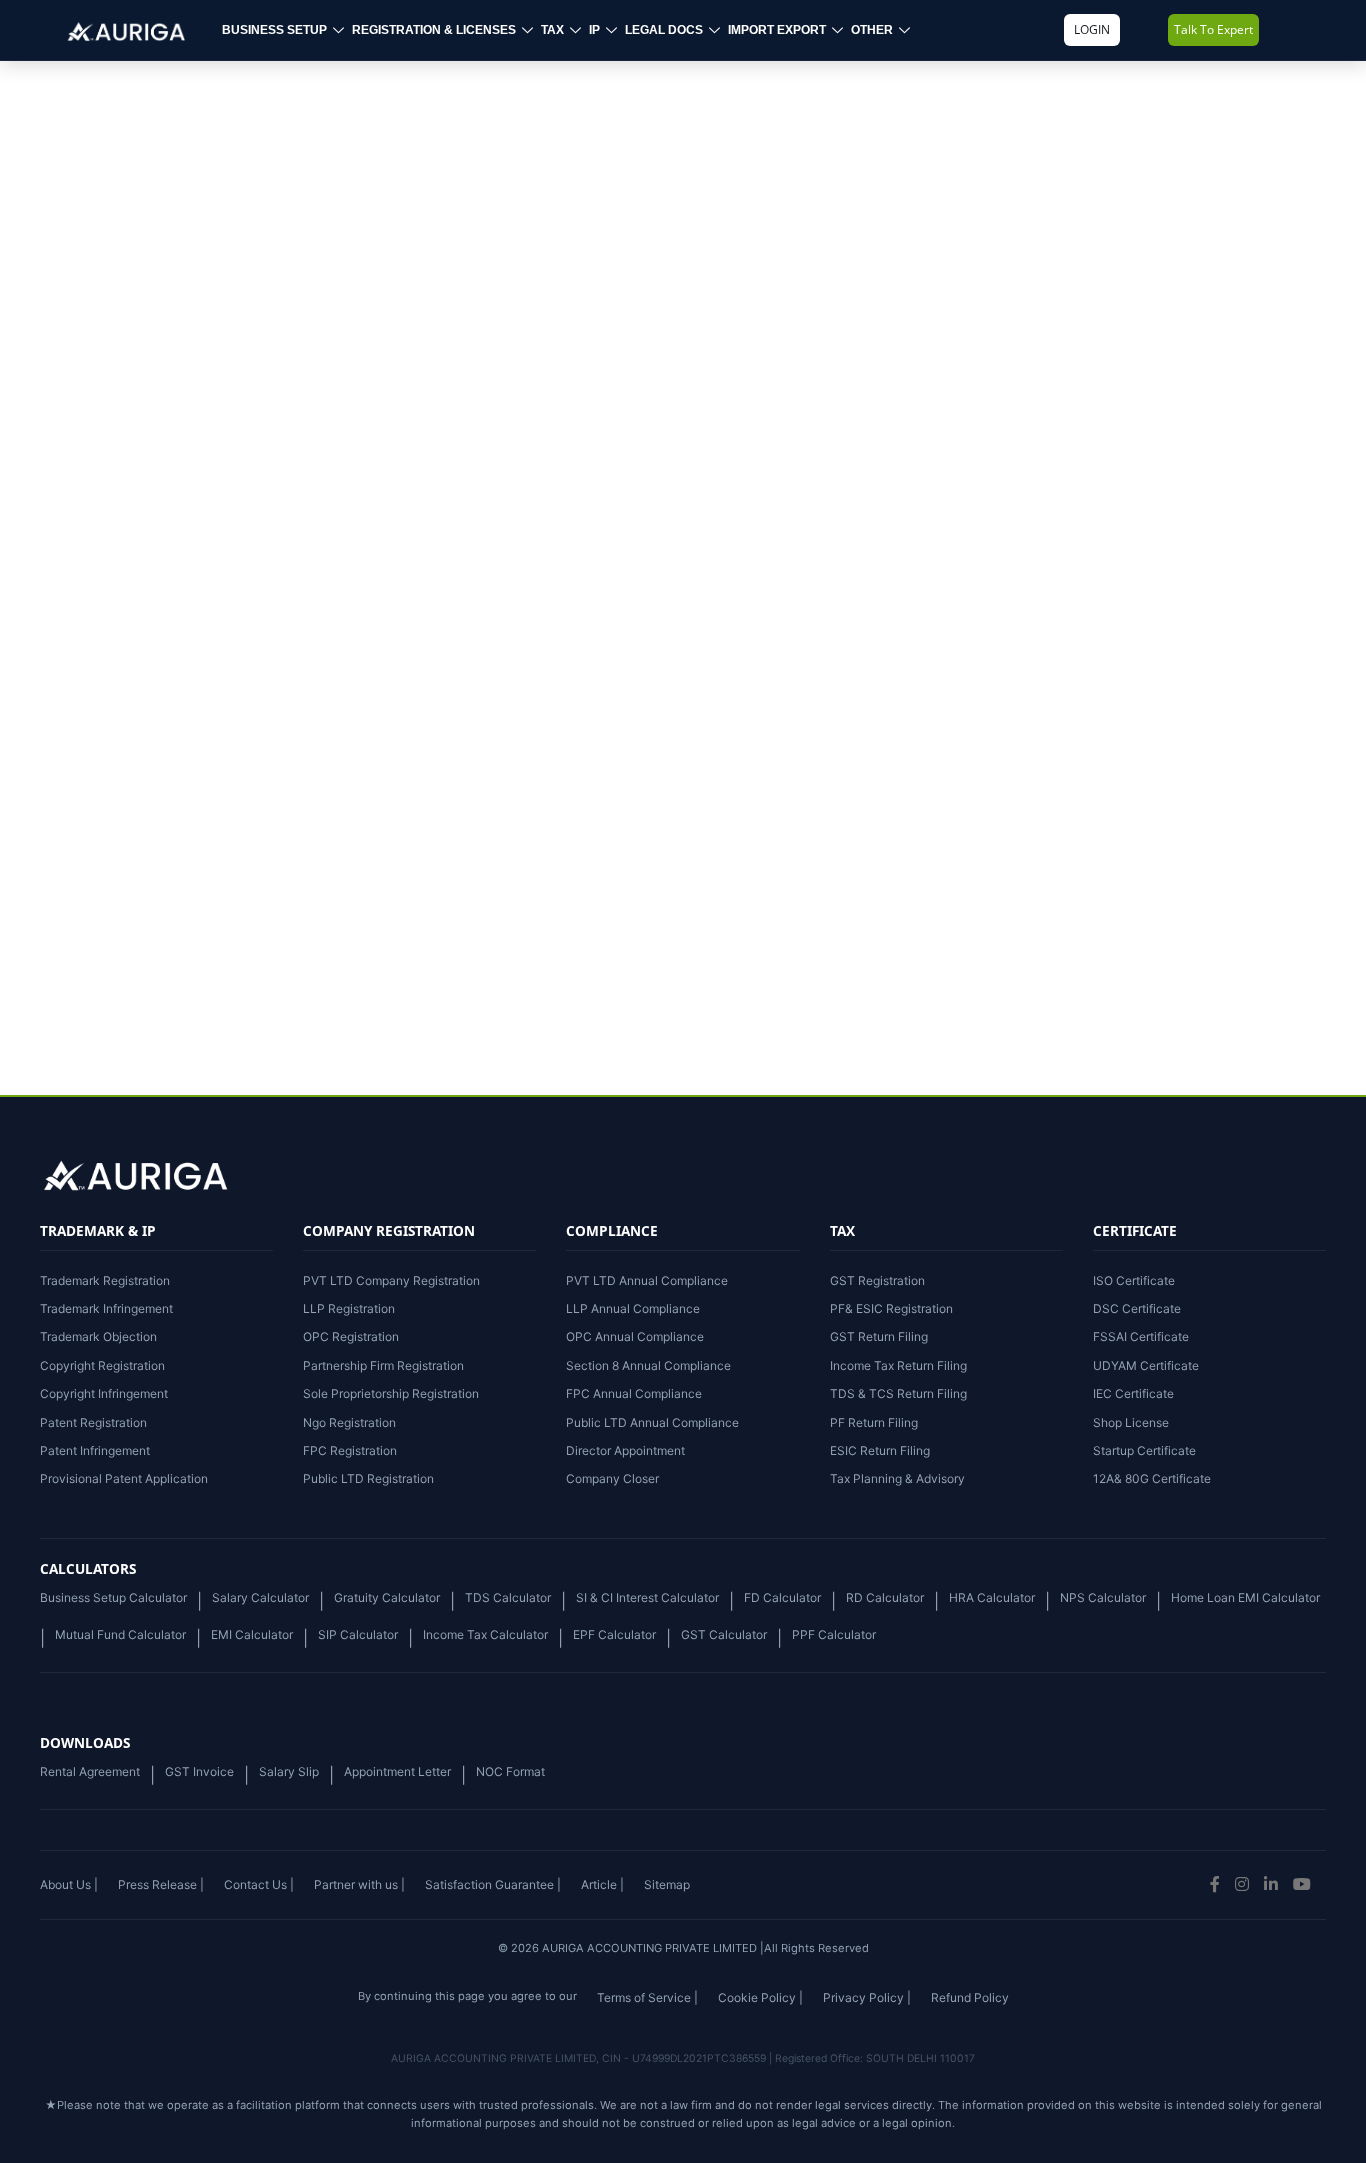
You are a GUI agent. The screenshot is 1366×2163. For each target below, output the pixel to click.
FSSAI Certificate (1141, 1336)
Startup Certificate (1144, 1450)
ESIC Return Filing (880, 1450)
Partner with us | (359, 1884)
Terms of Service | (647, 1997)
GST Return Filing (879, 1336)
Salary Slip (289, 1771)
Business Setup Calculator (113, 1597)
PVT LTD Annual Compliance (647, 1280)
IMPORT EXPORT (777, 30)
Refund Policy (970, 1997)
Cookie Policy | (760, 1997)
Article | (602, 1884)
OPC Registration (351, 1336)
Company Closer (612, 1478)
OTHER (872, 30)
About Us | (69, 1884)
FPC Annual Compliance (634, 1393)
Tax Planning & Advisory (897, 1478)
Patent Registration (93, 1422)
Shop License (1131, 1422)
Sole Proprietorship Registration (391, 1393)
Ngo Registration (349, 1422)
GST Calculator (724, 1634)
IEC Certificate (1133, 1393)
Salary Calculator (260, 1597)
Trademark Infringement (106, 1308)
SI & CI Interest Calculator (647, 1597)
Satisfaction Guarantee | (493, 1884)
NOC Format (510, 1771)
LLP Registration (349, 1308)
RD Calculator (885, 1597)
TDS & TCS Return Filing (898, 1393)
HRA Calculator (992, 1597)
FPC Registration (350, 1450)
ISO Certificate (1134, 1280)
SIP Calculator (358, 1634)
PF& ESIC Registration (891, 1308)
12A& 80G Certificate (1152, 1478)
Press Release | (161, 1884)
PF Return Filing (874, 1422)
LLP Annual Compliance (633, 1308)
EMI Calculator (252, 1634)
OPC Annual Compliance (635, 1336)
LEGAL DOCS (664, 30)
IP (594, 30)
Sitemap (667, 1884)
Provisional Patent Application (124, 1478)
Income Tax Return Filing (898, 1365)
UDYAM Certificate (1146, 1365)
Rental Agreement (90, 1771)
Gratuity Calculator (387, 1597)
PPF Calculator (834, 1634)
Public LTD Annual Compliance (652, 1422)
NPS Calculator (1103, 1597)
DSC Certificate (1137, 1308)
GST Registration (877, 1280)
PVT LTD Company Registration (391, 1280)
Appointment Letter (397, 1771)
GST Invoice (199, 1771)
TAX (552, 30)
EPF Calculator (614, 1634)
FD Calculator (782, 1597)
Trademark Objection (98, 1336)
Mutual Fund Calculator (120, 1634)
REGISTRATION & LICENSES (434, 30)
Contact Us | (259, 1884)
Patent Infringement (95, 1450)
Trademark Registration (105, 1280)
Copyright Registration (102, 1365)
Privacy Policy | (867, 1997)
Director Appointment (625, 1450)
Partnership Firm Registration (383, 1365)
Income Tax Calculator (485, 1634)
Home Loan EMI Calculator (1245, 1597)
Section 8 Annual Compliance (648, 1365)
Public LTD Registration (368, 1478)
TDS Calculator (508, 1597)
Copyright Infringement (104, 1393)
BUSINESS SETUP (274, 30)
